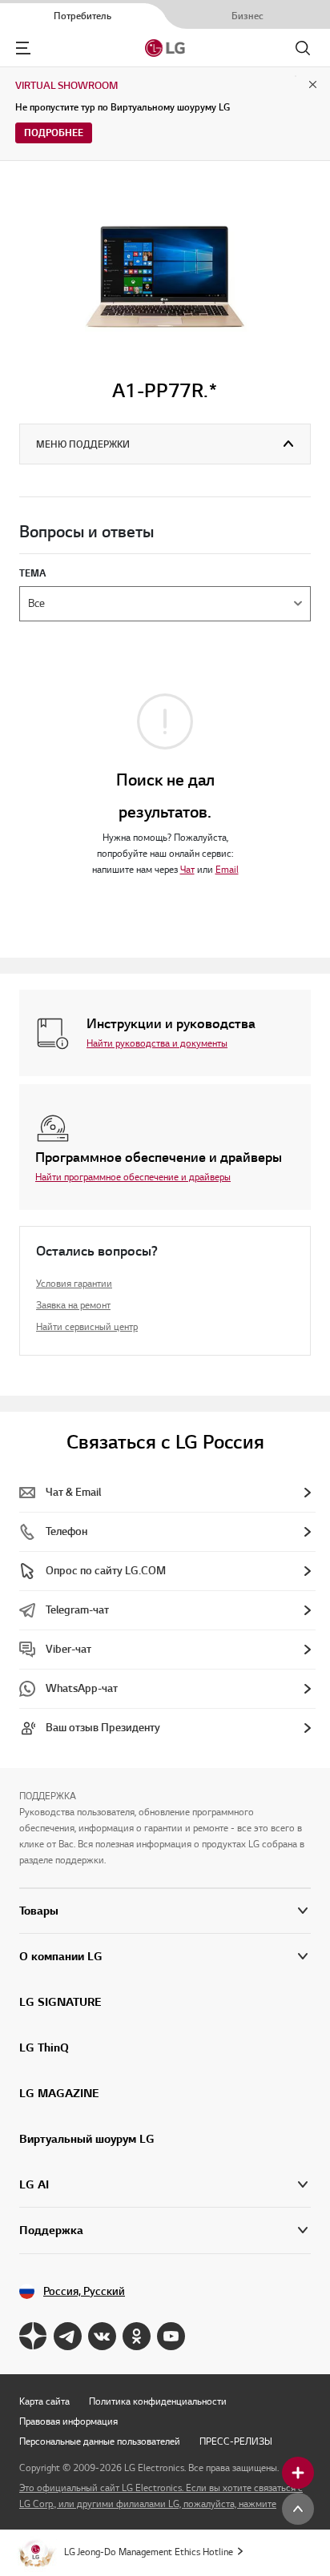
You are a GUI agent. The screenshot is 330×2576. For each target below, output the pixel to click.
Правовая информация (68, 2421)
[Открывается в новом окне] (33, 2336)
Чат (187, 869)
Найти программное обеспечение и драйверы (133, 1177)
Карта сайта (44, 2401)
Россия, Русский (84, 2291)
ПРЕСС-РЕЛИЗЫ (236, 2441)
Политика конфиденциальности (158, 2401)
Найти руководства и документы (157, 1043)
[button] (165, 1957)
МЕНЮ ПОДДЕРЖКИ (83, 444)
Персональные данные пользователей (100, 2441)
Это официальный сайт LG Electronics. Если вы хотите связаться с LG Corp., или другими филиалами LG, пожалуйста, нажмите (161, 2496)
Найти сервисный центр (87, 1326)
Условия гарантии (74, 1283)
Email (227, 869)
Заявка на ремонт (73, 1305)
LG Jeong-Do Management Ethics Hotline (149, 2552)
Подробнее (54, 133)
